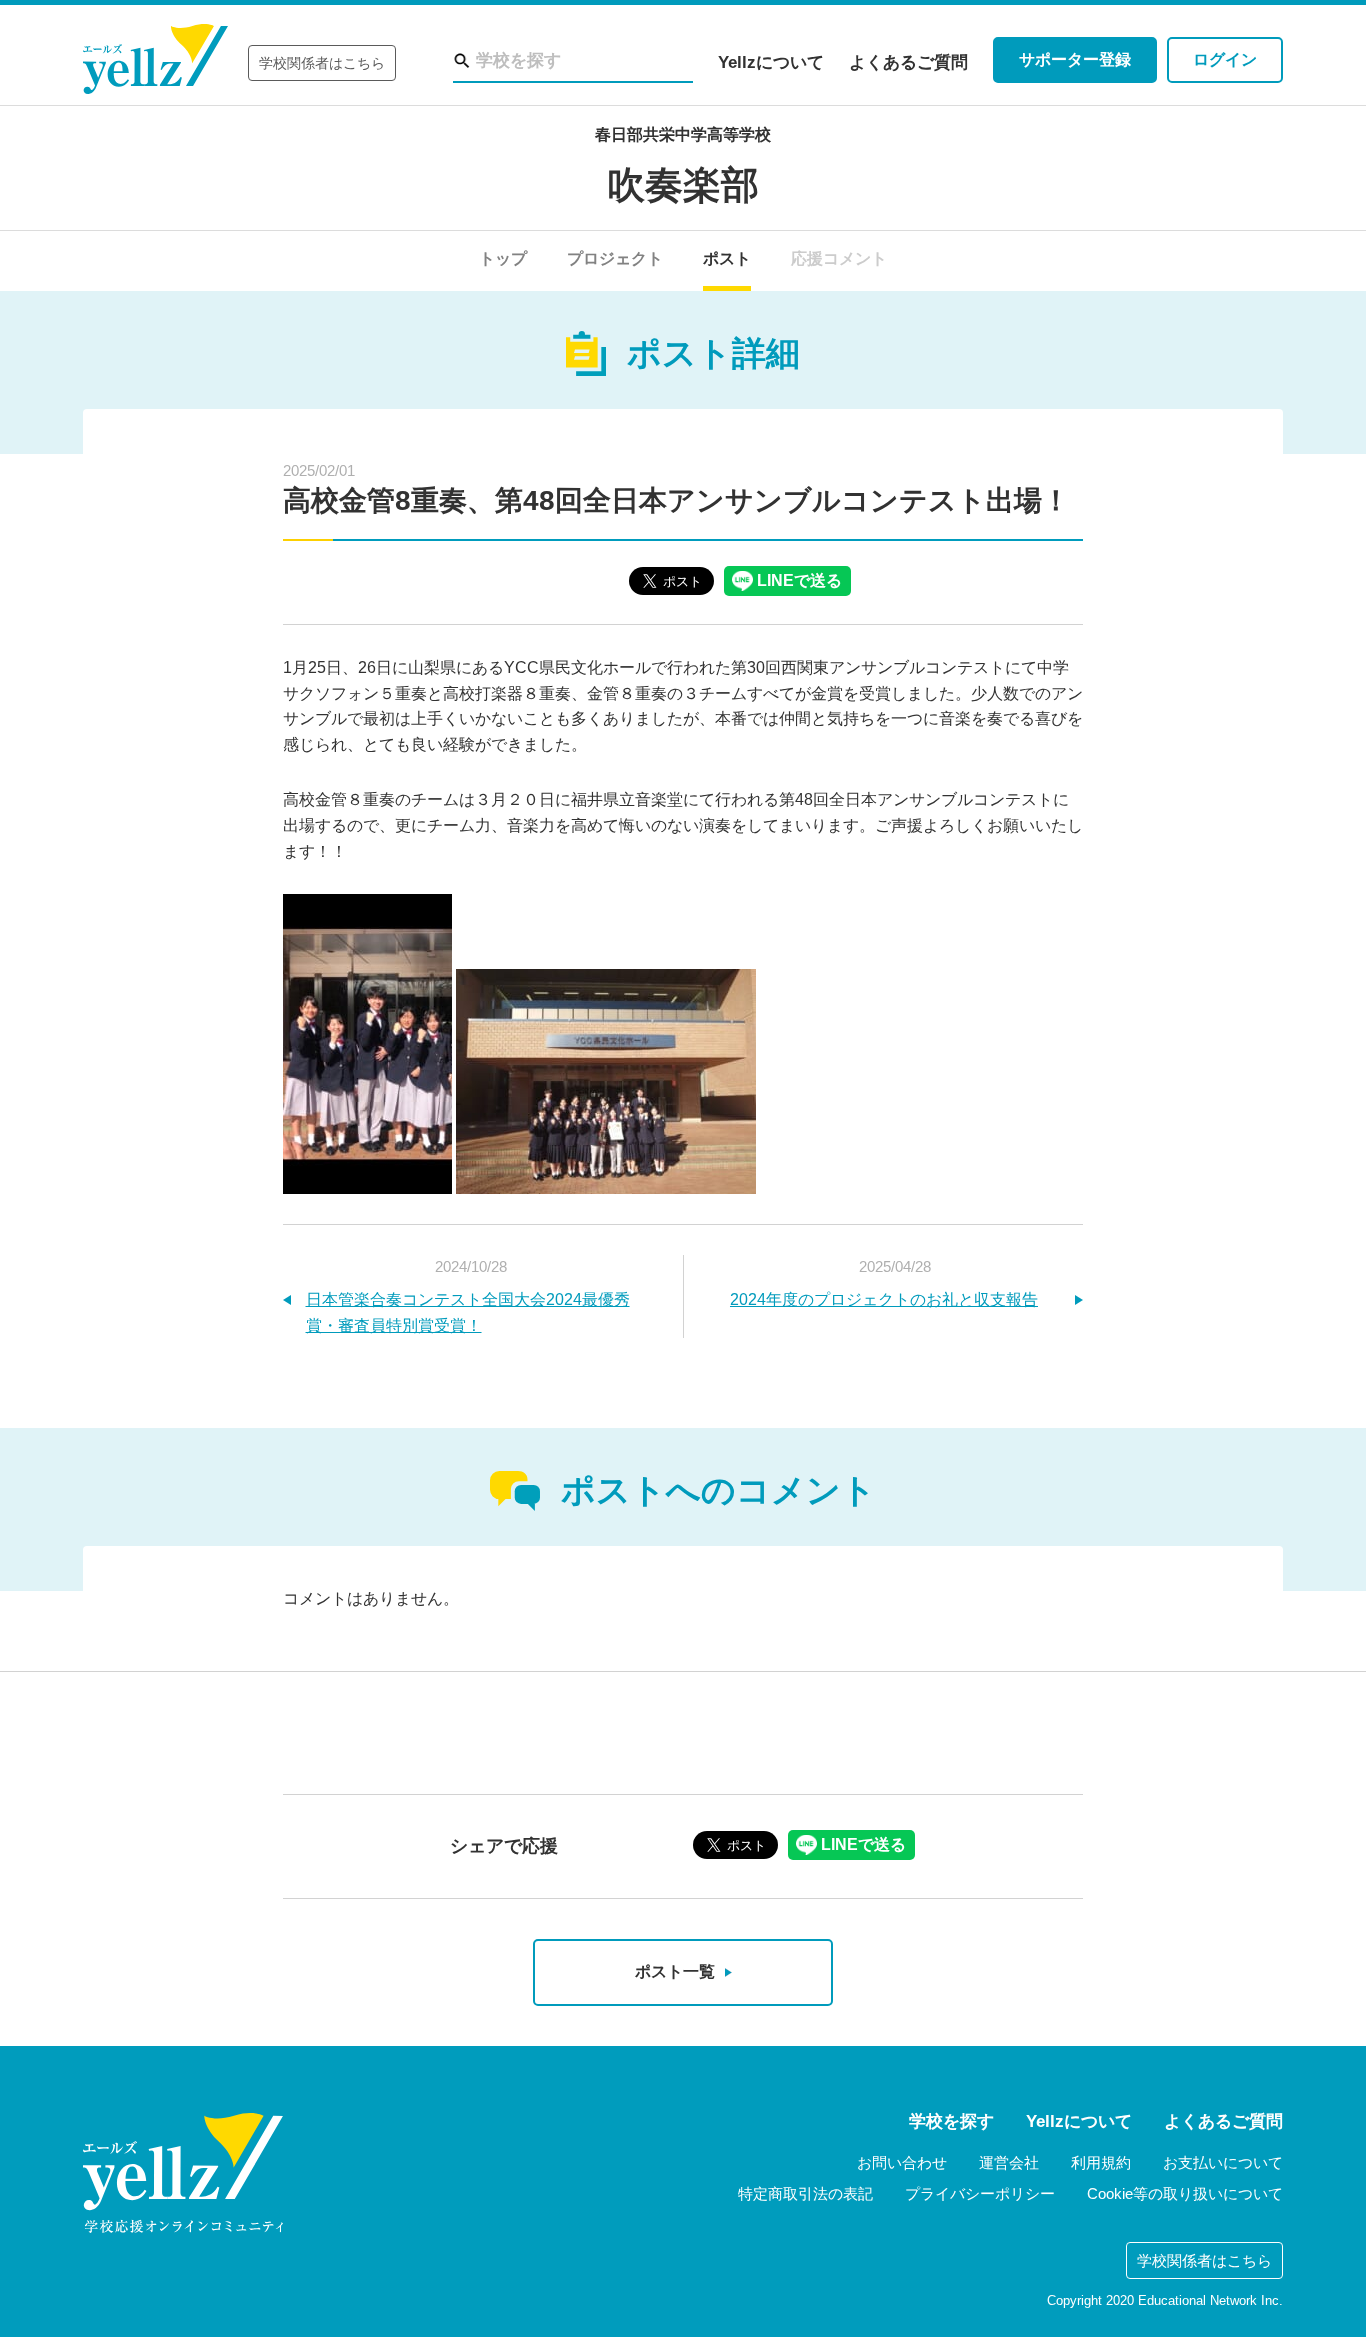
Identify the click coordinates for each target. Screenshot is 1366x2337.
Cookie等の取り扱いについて (1185, 2193)
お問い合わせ (902, 2162)
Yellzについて (771, 62)
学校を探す (951, 2121)
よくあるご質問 (908, 62)
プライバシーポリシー (980, 2193)
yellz (183, 2173)
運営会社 (1009, 2162)
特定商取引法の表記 (805, 2193)
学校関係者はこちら (322, 63)
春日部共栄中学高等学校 (683, 134)
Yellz (155, 59)
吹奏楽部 (683, 185)
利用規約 (1101, 2162)
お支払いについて (1223, 2162)
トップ (503, 258)
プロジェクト (615, 258)
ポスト (727, 258)
